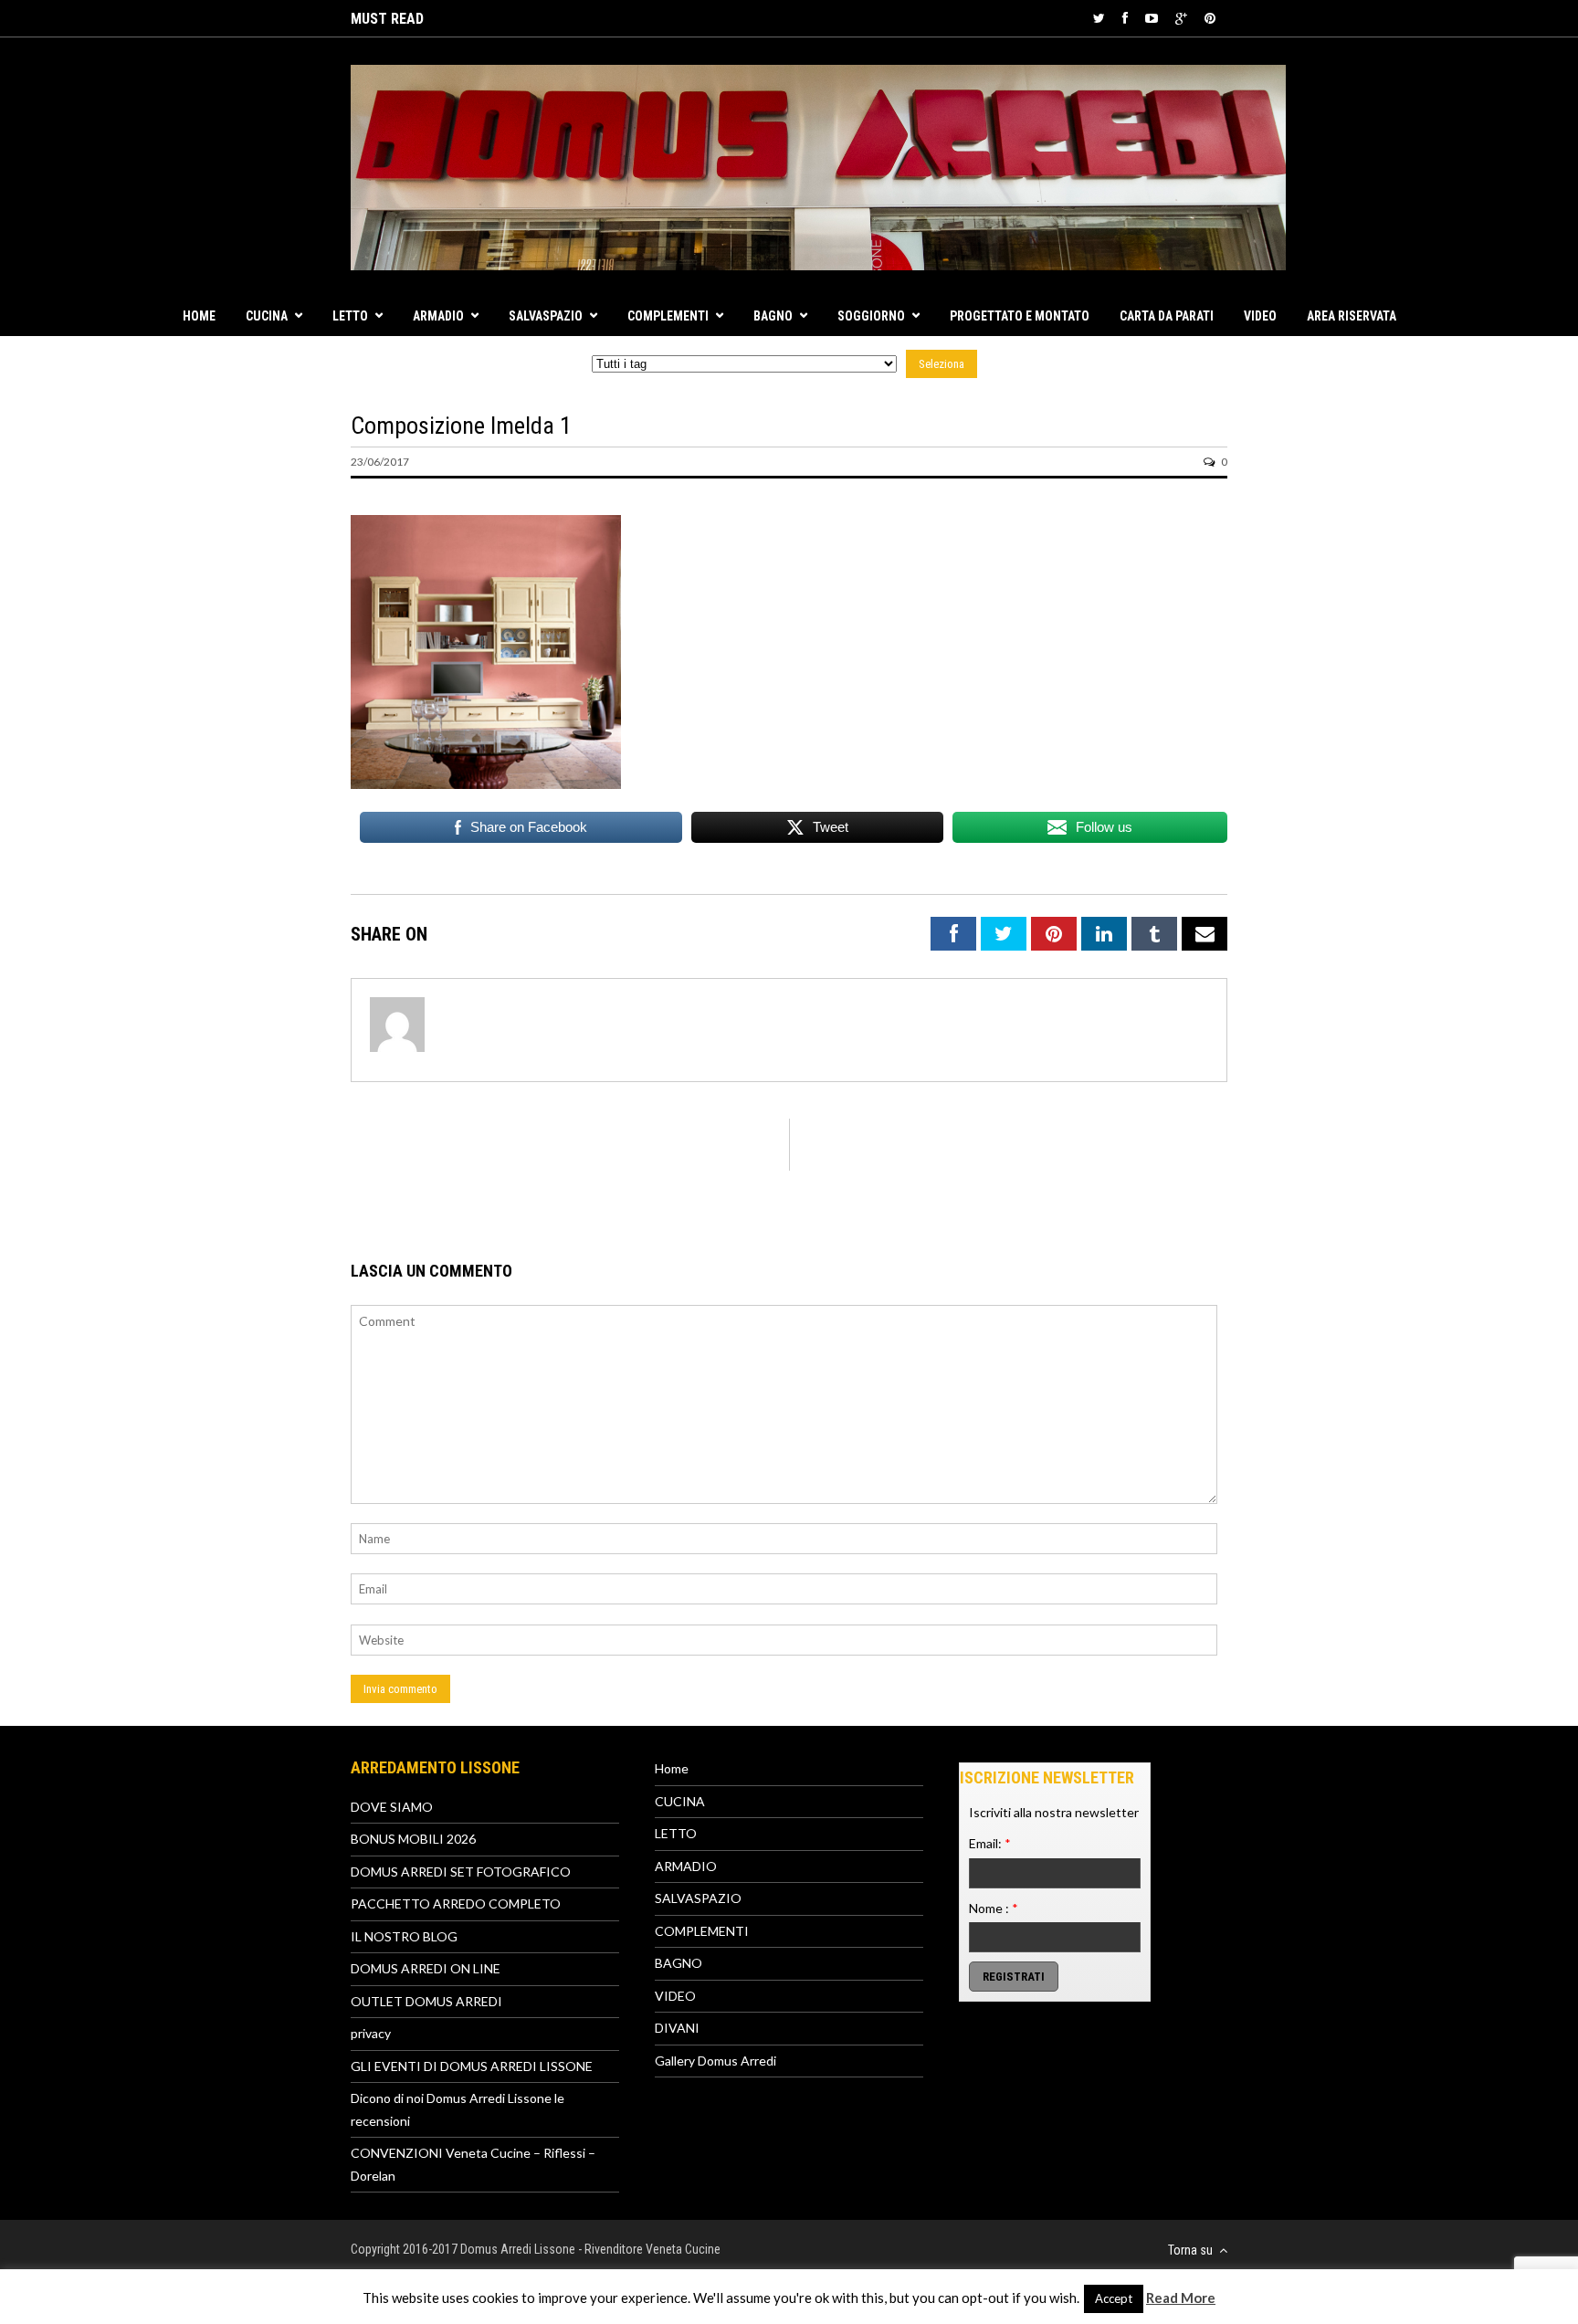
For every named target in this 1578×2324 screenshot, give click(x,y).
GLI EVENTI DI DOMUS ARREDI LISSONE (472, 2066)
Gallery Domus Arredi (715, 2061)
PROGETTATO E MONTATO (1020, 316)
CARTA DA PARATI (1167, 316)
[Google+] (1181, 18)
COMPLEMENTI (668, 316)
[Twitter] (1099, 18)
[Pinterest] (1210, 18)
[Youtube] (1152, 18)
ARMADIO (438, 316)
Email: (990, 1843)
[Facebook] (1125, 18)
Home (199, 316)
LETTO (350, 316)
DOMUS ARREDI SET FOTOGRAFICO (461, 1872)
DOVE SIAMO (392, 1807)
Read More (1181, 2298)
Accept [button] (1114, 2298)
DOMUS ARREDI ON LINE (426, 1968)
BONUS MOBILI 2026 (413, 1839)
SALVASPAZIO (546, 316)
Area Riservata (1352, 316)
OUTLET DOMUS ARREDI (426, 2001)
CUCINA (267, 316)
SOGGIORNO (871, 316)
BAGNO (773, 316)
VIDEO (1260, 316)
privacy (371, 2033)
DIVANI (677, 2028)
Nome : (994, 1908)
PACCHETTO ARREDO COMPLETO (456, 1903)
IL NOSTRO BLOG (404, 1936)
